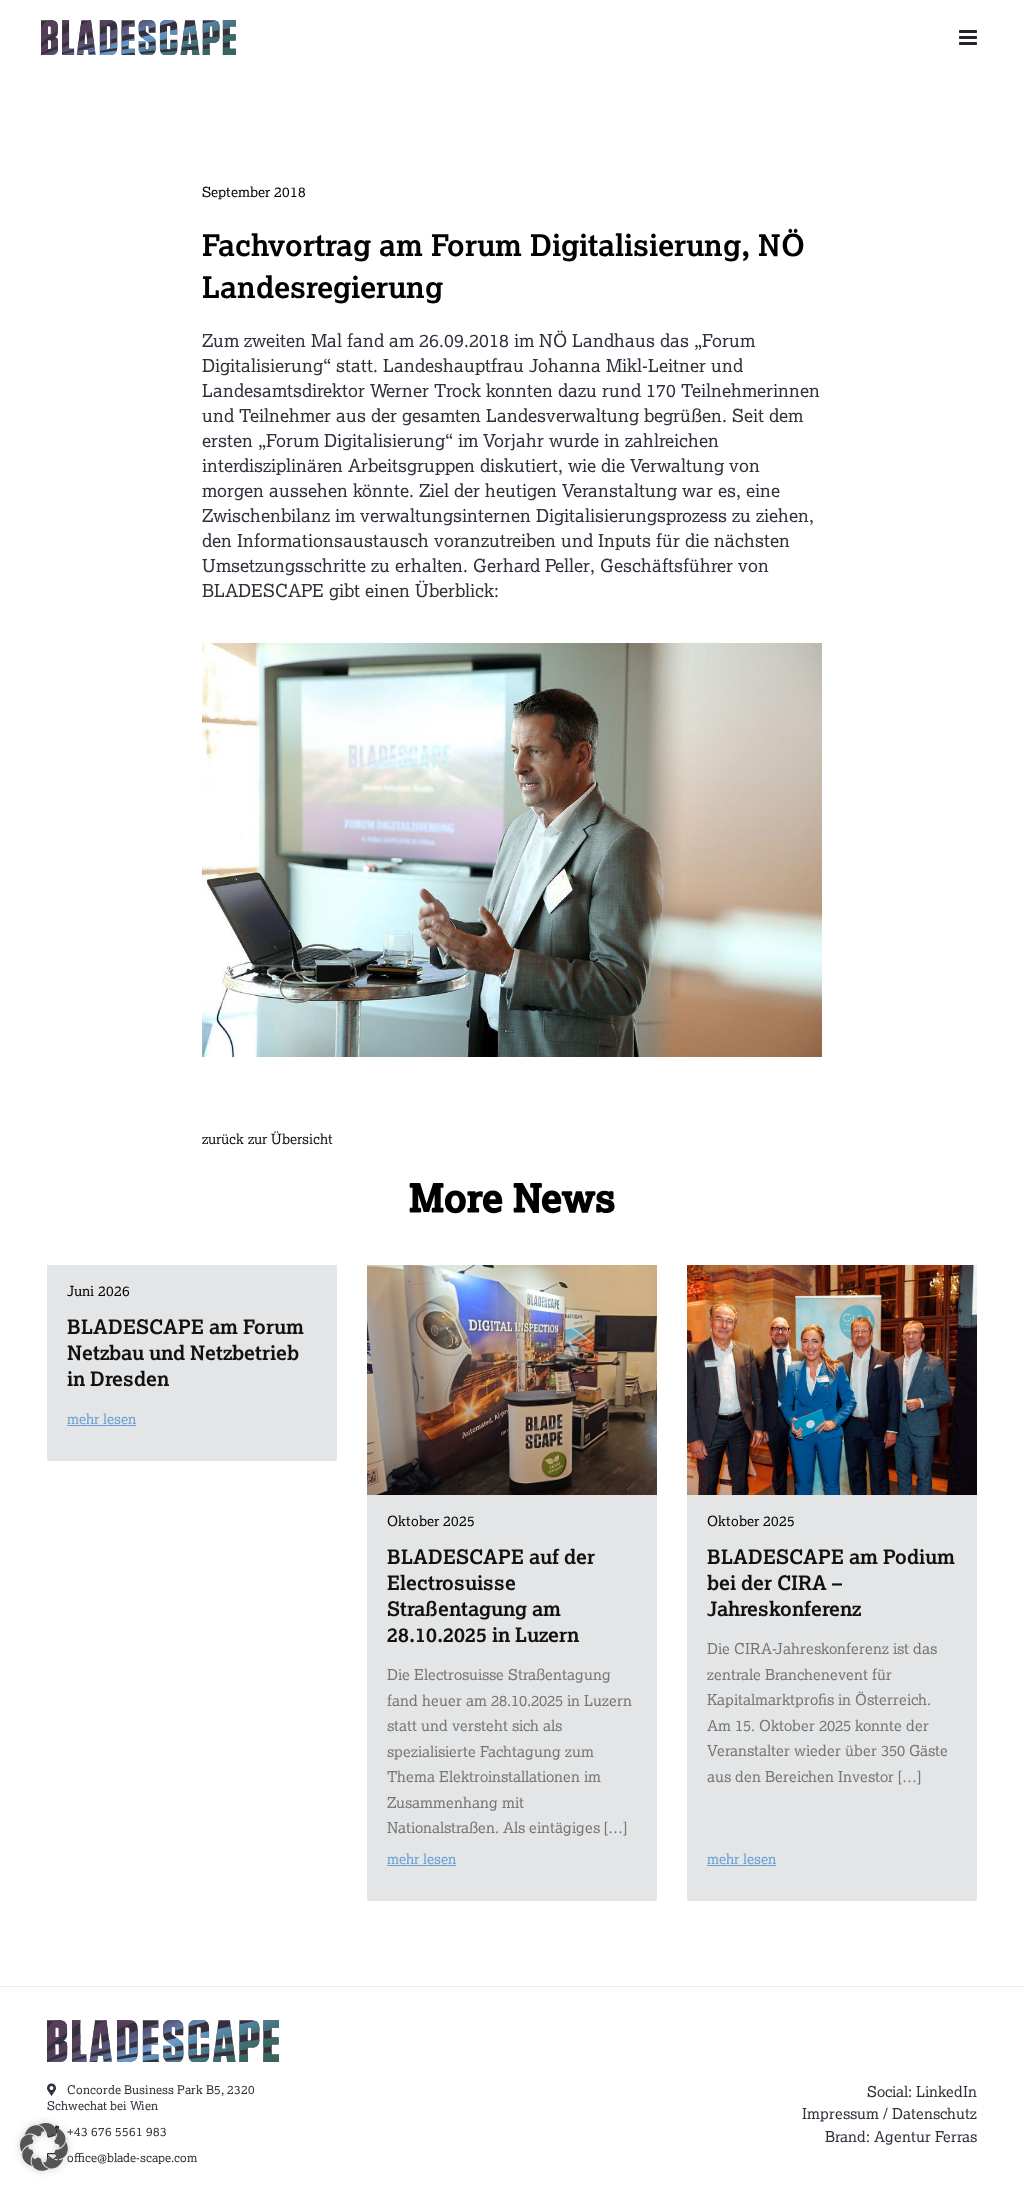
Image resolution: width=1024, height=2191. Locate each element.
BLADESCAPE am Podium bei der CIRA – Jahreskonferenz (831, 1582)
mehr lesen (101, 1418)
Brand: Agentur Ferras (901, 2136)
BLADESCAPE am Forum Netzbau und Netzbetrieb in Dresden (185, 1352)
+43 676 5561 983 (115, 2131)
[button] (44, 2147)
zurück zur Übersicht (267, 1138)
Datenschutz (934, 2113)
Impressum (840, 2113)
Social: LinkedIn (922, 2091)
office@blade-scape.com (130, 2157)
